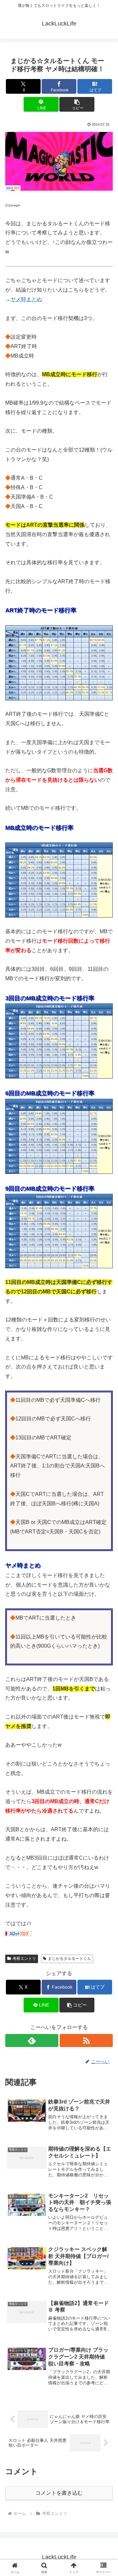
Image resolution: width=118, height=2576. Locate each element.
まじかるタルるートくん (69, 1959)
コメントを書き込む (59, 2493)
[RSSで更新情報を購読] (86, 2040)
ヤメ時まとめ (26, 299)
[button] (77, 104)
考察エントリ (24, 1959)
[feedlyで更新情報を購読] (32, 2040)
